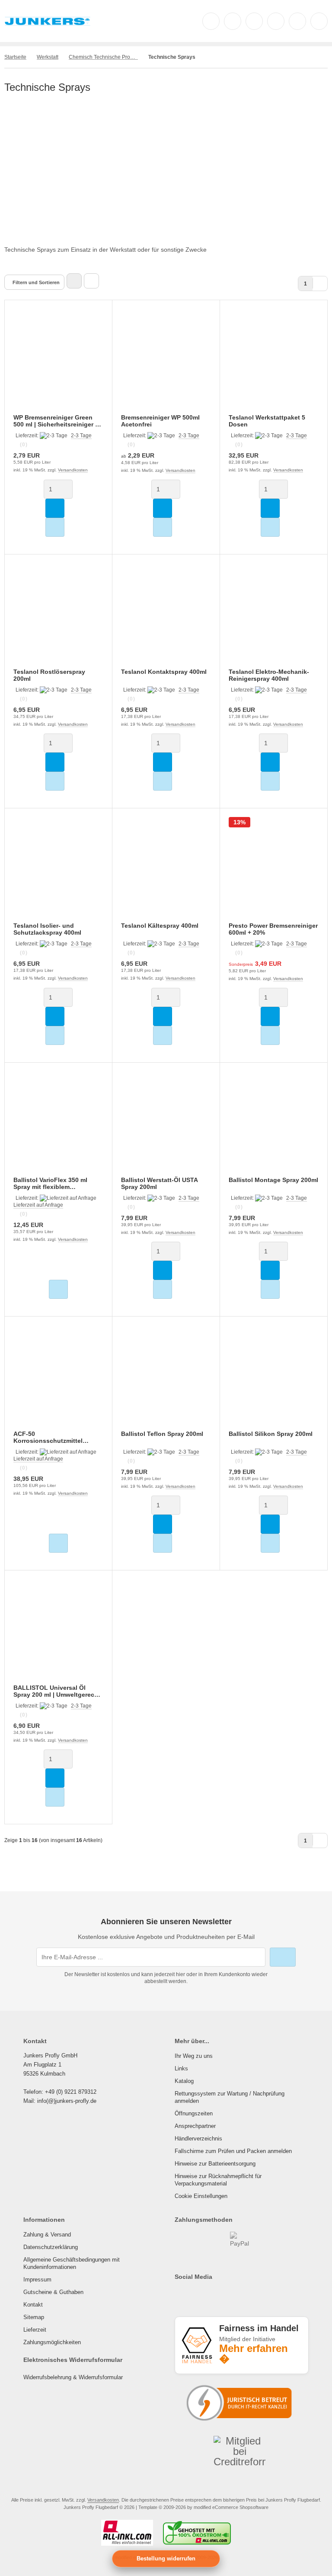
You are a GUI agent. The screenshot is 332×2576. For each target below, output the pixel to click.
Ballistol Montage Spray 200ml (273, 1180)
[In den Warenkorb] (55, 508)
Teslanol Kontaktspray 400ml (164, 672)
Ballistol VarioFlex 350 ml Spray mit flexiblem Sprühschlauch (50, 1183)
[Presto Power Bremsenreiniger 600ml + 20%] (274, 871)
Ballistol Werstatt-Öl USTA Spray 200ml (159, 1183)
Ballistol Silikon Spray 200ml (271, 1434)
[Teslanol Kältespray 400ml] (166, 871)
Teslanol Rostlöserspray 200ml (49, 675)
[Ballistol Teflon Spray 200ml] (166, 1379)
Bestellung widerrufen (166, 2558)
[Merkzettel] (276, 21)
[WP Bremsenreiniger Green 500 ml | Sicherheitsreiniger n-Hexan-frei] (58, 362)
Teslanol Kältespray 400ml (160, 926)
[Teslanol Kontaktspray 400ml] (166, 617)
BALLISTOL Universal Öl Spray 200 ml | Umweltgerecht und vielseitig (57, 1691)
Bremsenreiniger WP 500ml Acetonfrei (160, 421)
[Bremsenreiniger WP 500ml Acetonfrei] (166, 362)
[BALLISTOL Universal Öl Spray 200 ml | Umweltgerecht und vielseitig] (58, 1633)
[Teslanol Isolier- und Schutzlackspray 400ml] (58, 871)
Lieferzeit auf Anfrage (38, 1205)
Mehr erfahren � (254, 2354)
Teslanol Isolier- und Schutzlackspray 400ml (47, 929)
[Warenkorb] (297, 21)
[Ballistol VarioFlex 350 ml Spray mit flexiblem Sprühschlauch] (58, 1125)
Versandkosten (73, 470)
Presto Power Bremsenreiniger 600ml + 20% (273, 929)
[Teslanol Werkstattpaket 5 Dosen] (274, 362)
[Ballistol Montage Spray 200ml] (274, 1125)
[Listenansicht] (91, 281)
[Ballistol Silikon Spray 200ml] (274, 1379)
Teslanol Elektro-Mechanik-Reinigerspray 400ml (269, 675)
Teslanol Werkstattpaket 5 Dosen (267, 421)
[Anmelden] (254, 21)
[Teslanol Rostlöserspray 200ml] (58, 617)
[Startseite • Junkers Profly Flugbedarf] (48, 25)
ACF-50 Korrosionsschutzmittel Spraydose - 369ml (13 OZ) (52, 1437)
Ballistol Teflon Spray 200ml (162, 1434)
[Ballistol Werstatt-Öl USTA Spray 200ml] (166, 1125)
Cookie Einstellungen (201, 2196)
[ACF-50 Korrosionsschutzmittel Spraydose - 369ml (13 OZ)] (58, 1379)
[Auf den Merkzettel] (55, 527)
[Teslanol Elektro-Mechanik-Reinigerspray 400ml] (274, 617)
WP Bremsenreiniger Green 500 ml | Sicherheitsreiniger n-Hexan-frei (57, 421)
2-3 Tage (81, 436)
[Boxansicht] (74, 281)
